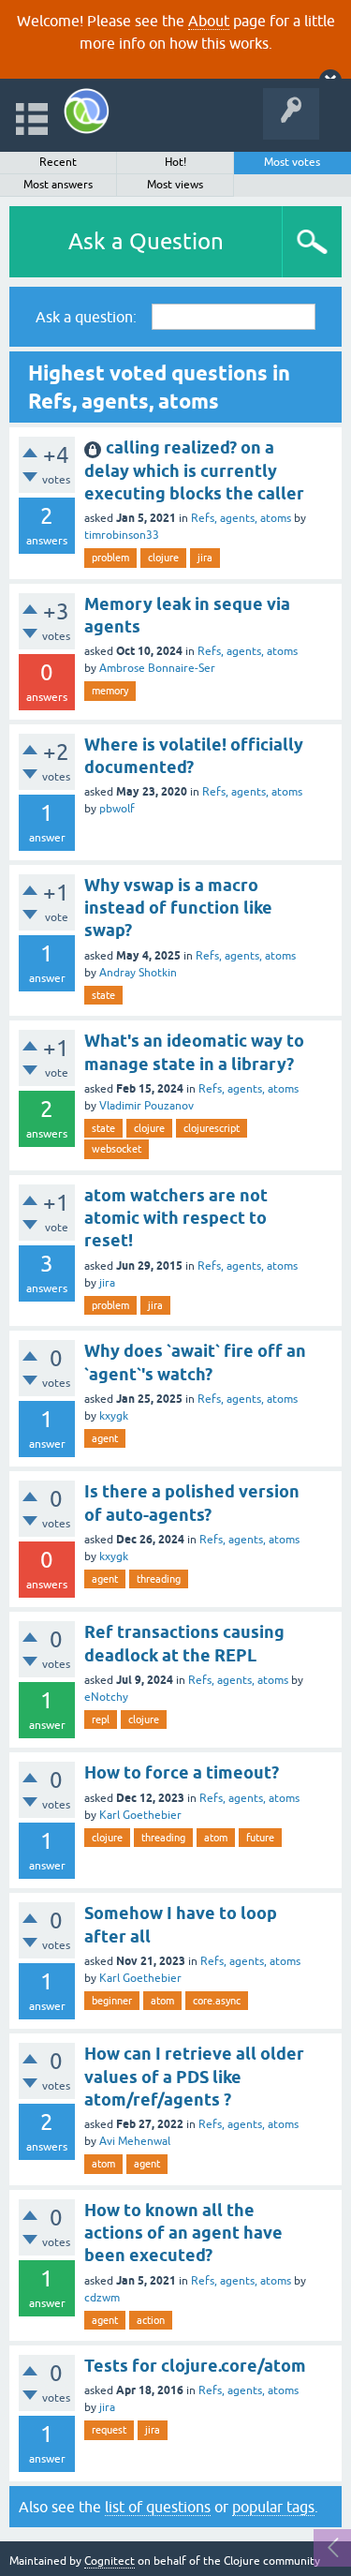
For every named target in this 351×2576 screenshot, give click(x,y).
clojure (163, 558)
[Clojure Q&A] (87, 111)
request (109, 2430)
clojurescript (212, 1128)
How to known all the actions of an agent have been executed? (183, 2233)
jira (205, 558)
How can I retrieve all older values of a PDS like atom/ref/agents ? (194, 2077)
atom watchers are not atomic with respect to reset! (176, 1218)
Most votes (292, 162)
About (209, 21)
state (103, 995)
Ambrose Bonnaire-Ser (157, 668)
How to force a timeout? (182, 1772)
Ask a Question (146, 241)
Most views (175, 185)
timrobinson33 (122, 535)
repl (101, 1720)
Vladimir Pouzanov (146, 1106)
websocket (117, 1149)
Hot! (175, 162)
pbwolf (117, 809)
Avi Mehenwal (135, 2141)
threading (159, 1579)
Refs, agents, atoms (241, 518)
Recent (58, 162)
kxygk (114, 1416)
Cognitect (110, 2561)
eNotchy (106, 1697)
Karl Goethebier (140, 1815)
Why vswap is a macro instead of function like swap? (178, 908)
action (151, 2320)
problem (110, 558)
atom (216, 1838)
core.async (217, 2001)
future (260, 1838)
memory (110, 691)
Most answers (58, 185)
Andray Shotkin (138, 973)
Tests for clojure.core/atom (195, 2366)
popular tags (273, 2507)
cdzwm (102, 2298)
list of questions (158, 2507)
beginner (112, 2001)
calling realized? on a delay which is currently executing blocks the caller (194, 470)
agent (105, 1438)
